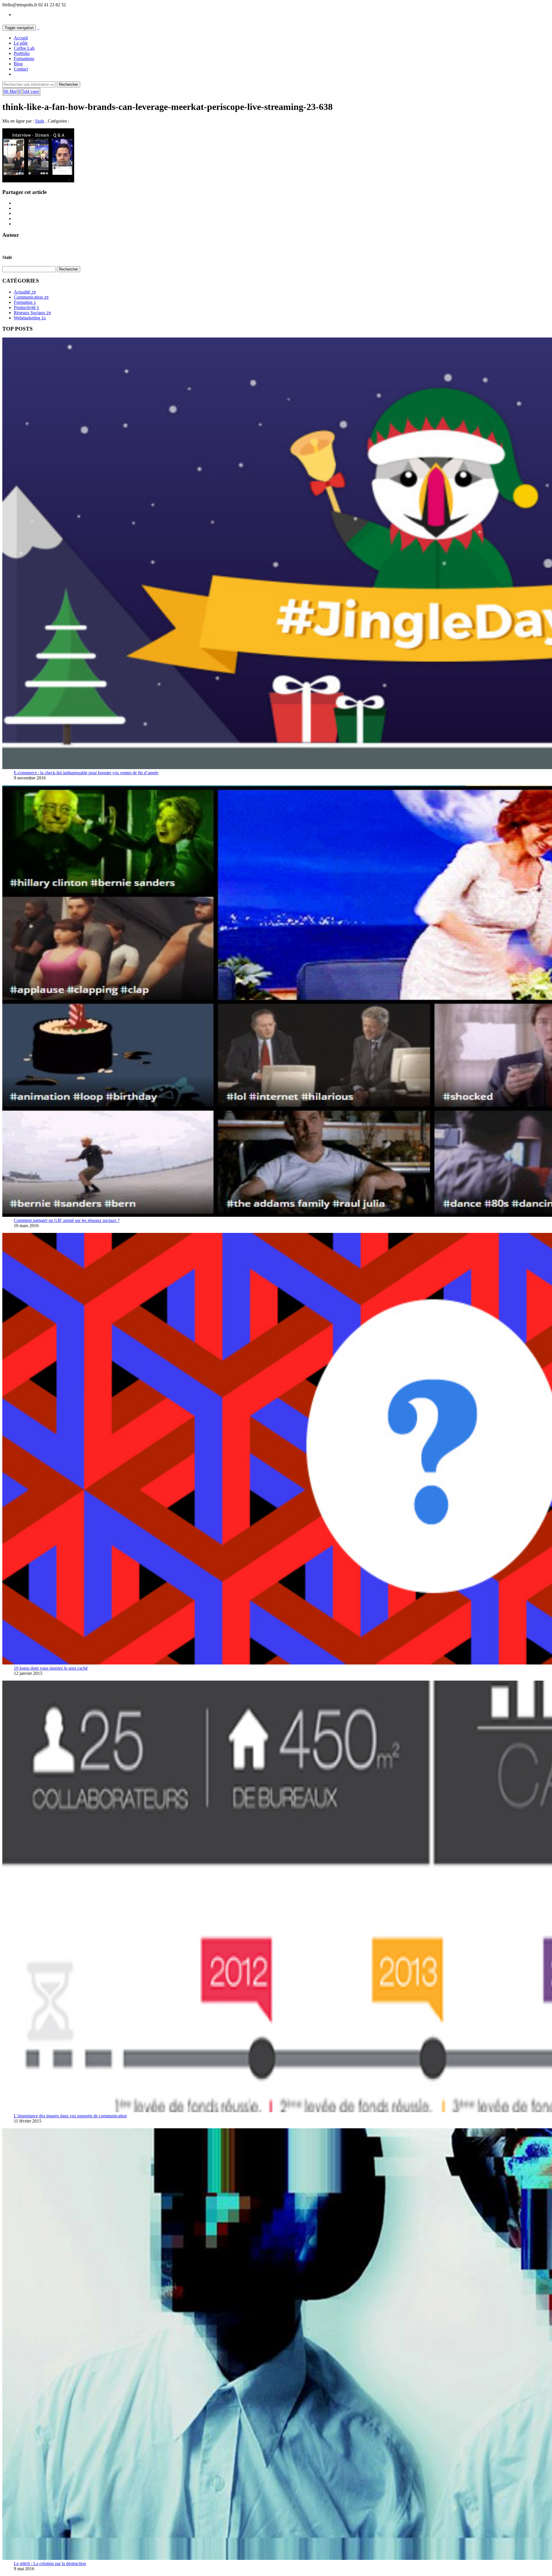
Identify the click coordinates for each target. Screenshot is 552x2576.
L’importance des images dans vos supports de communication (70, 2116)
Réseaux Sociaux (32, 313)
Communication (31, 297)
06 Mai (10, 91)
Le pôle (21, 43)
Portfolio (22, 53)
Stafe (40, 121)
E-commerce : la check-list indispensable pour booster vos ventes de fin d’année (86, 773)
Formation (25, 302)
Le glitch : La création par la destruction (50, 2563)
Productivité (26, 307)
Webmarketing (30, 318)
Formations (24, 59)
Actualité (25, 292)
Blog (18, 64)
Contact (21, 69)
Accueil (21, 38)
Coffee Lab (24, 48)
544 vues (31, 91)
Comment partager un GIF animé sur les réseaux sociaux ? (67, 1220)
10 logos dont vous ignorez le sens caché (51, 1668)
